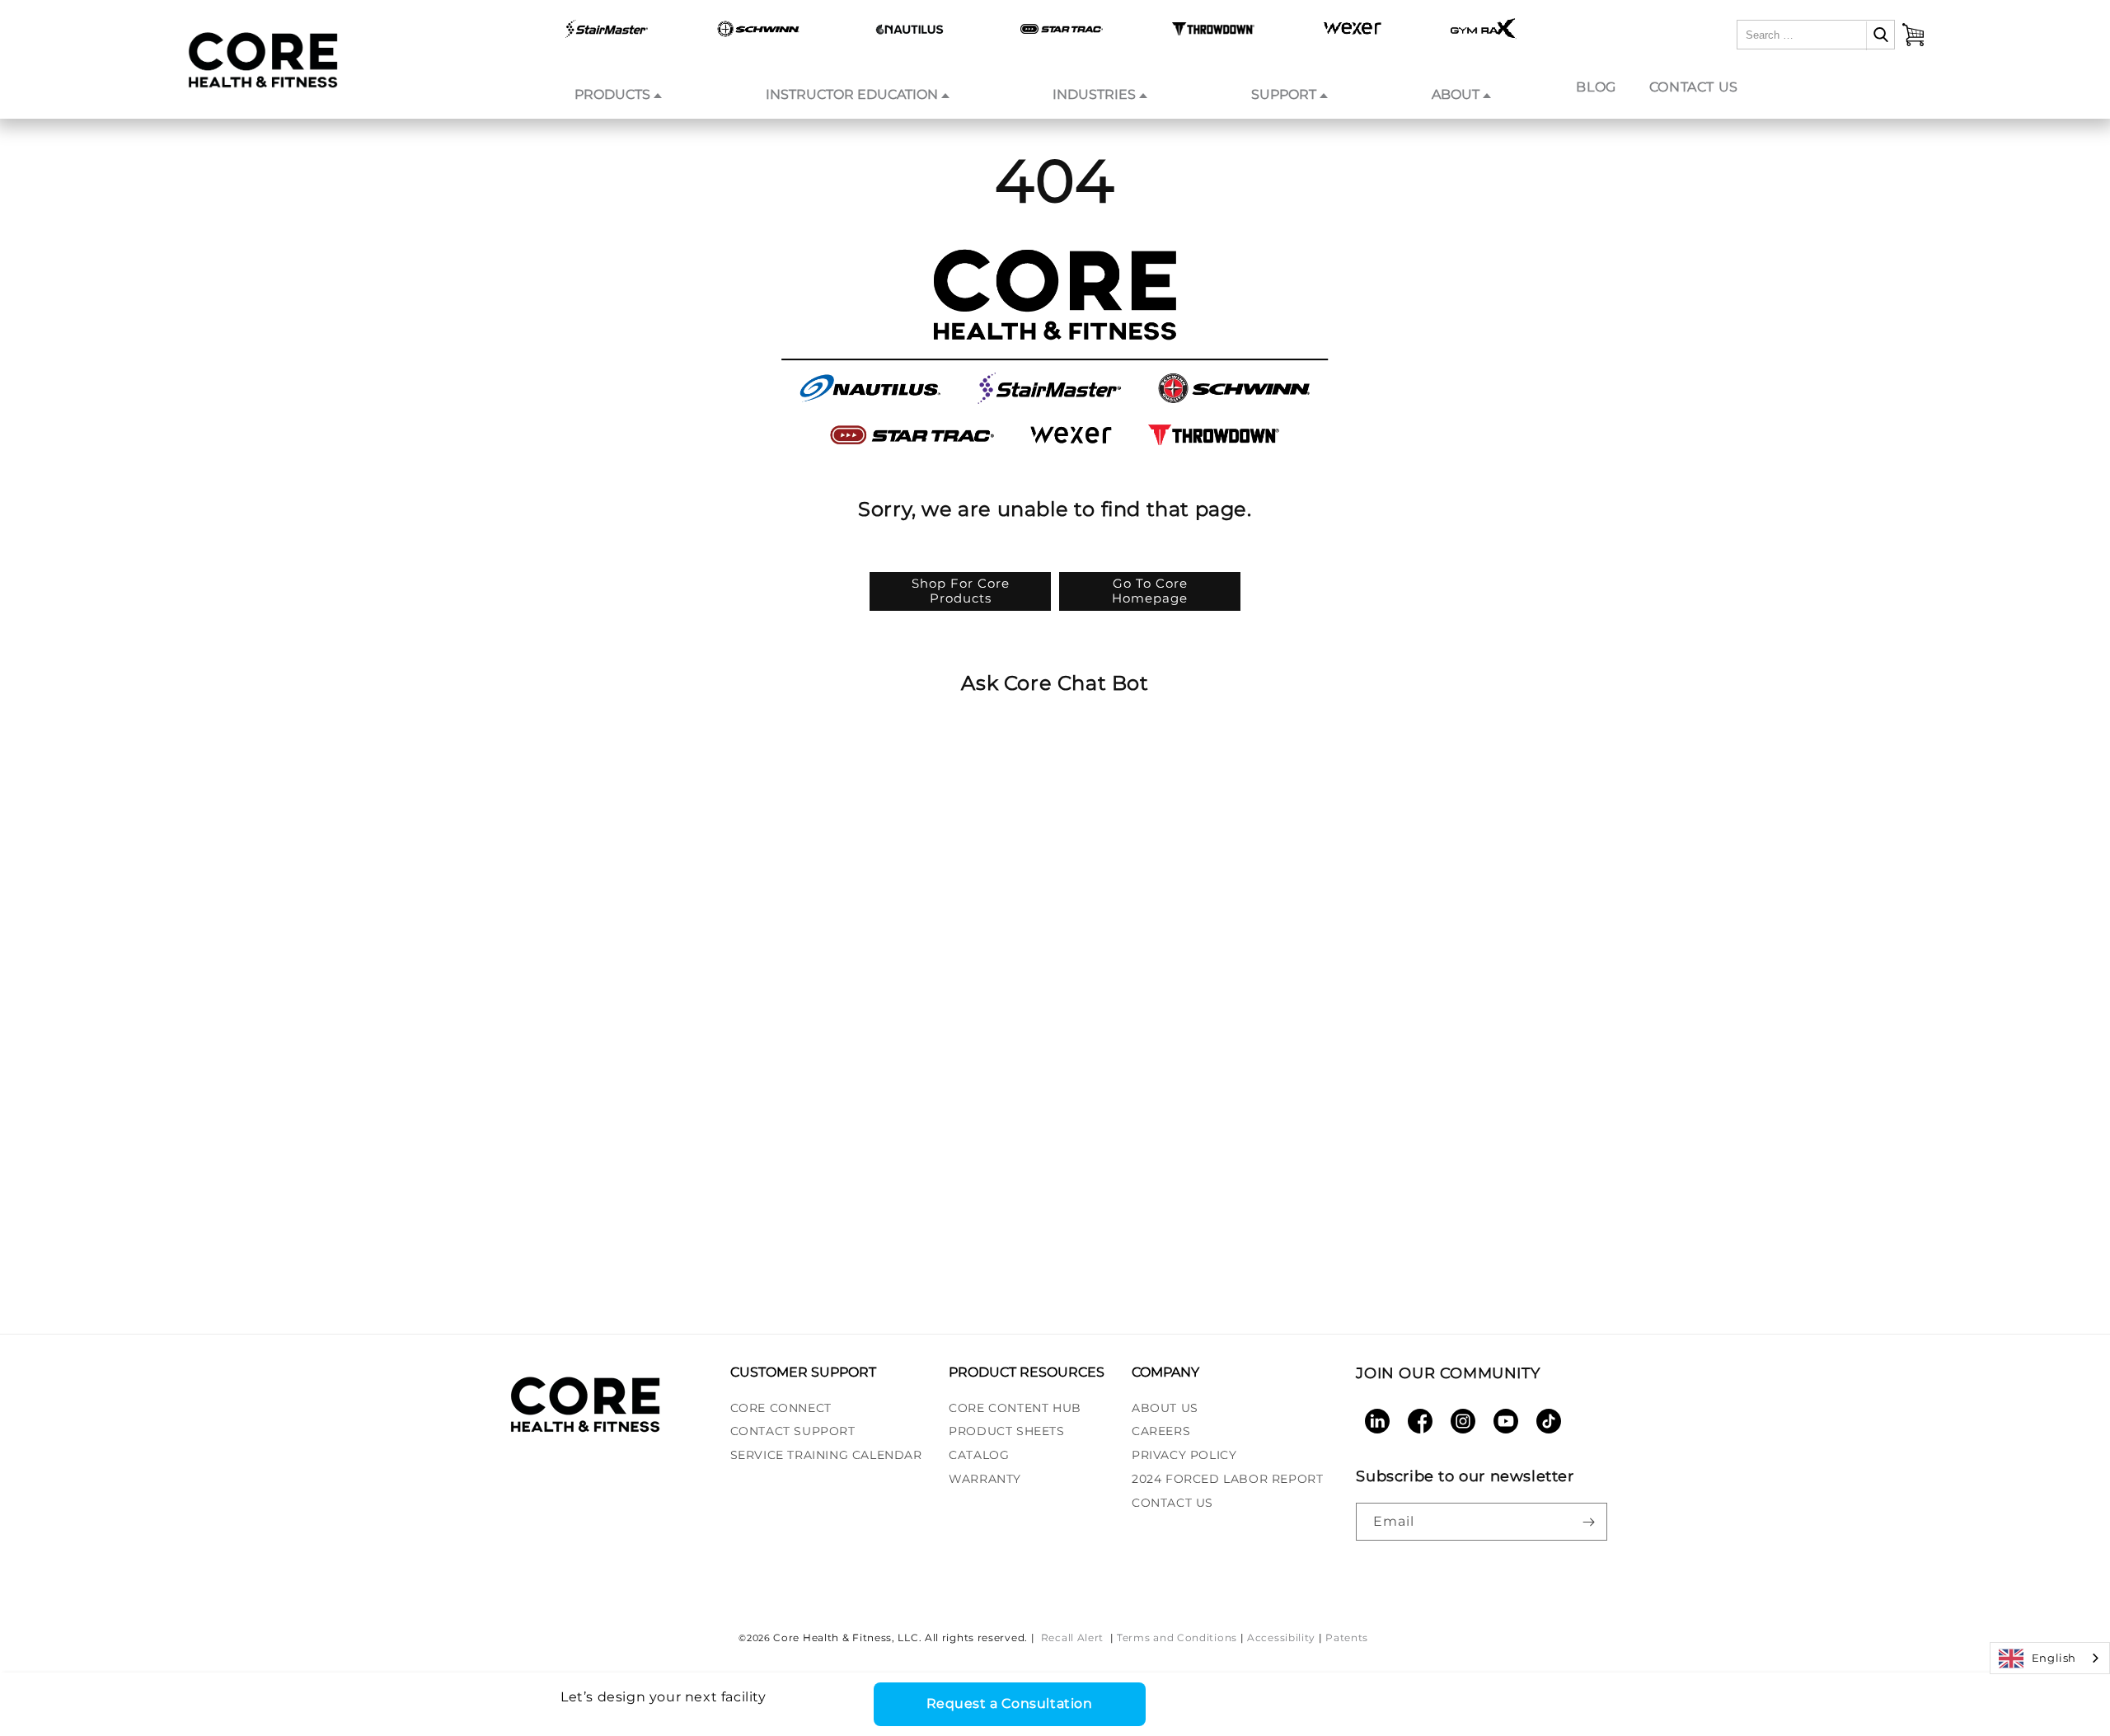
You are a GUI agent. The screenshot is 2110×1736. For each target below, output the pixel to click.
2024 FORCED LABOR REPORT (1227, 1479)
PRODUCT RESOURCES (1027, 1372)
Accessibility (1281, 1637)
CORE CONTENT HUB (1015, 1408)
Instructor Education (852, 94)
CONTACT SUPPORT (793, 1431)
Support (1284, 94)
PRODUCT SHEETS (1006, 1431)
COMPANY (1165, 1372)
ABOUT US (1165, 1408)
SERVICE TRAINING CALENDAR (826, 1455)
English (2054, 1658)
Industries (1094, 94)
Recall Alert (1074, 1637)
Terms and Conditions (1177, 1637)
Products (612, 94)
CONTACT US (1172, 1503)
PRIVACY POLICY (1184, 1455)
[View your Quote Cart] (1913, 35)
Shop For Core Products (961, 591)
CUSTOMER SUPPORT (803, 1372)
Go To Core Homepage (1150, 591)
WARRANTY (985, 1479)
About (1456, 94)
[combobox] (2050, 1658)
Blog (1596, 87)
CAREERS (1161, 1431)
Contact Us (1694, 87)
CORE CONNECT (781, 1408)
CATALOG (979, 1455)
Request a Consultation (1010, 1703)
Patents (1347, 1637)
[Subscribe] (1588, 1522)
